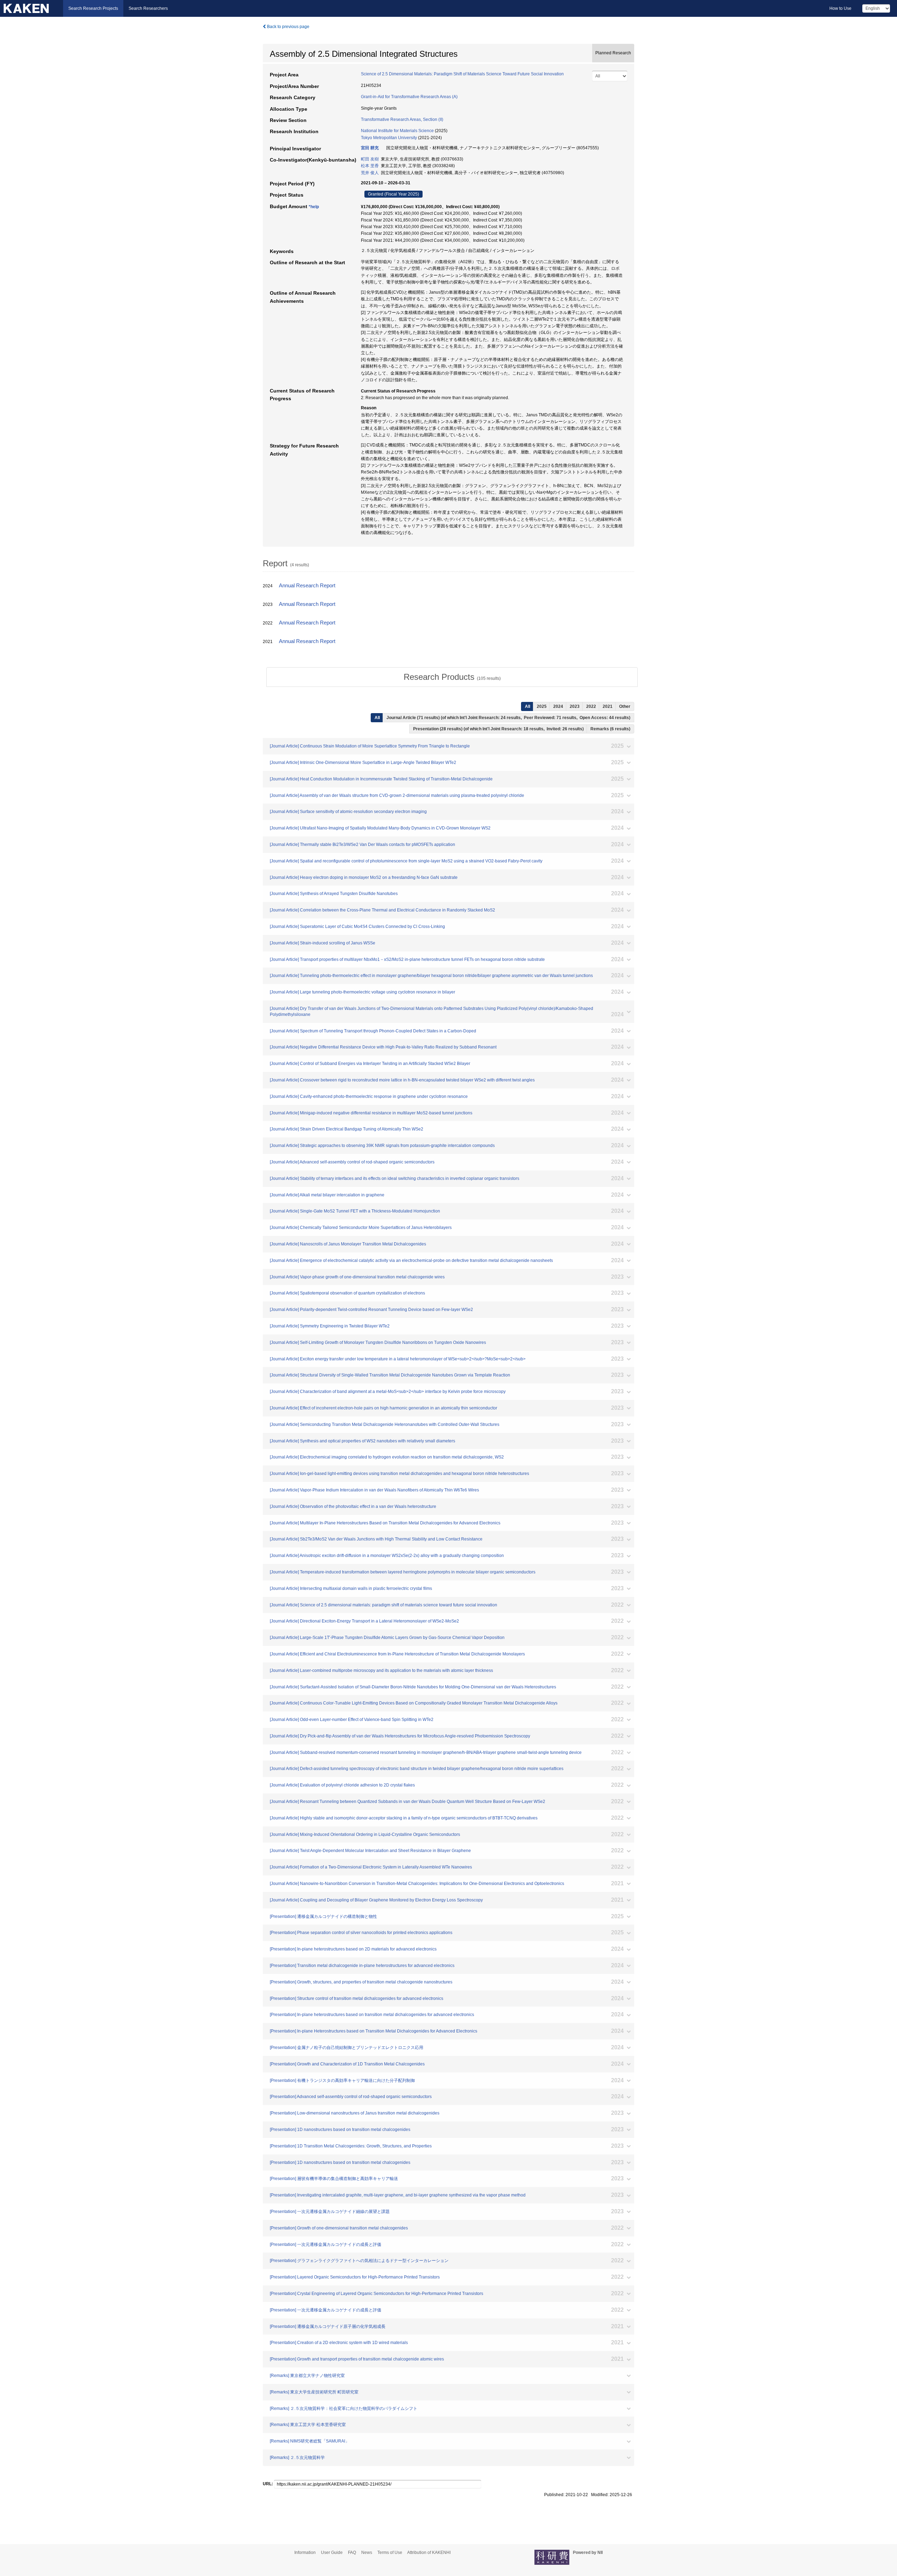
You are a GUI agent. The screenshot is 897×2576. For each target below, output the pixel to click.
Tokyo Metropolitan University (389, 138)
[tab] (452, 677)
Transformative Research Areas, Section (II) (402, 119)
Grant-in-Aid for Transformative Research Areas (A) (409, 97)
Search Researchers (148, 8)
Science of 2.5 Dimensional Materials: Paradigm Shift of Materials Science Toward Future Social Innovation (462, 74)
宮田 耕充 (370, 148)
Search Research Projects (93, 8)
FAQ (352, 2553)
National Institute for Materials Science (397, 131)
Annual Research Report (307, 586)
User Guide (332, 2553)
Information (305, 2553)
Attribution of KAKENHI (429, 2553)
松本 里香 (370, 166)
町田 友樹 (370, 159)
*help (314, 207)
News (367, 2553)
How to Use (840, 8)
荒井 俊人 (370, 173)
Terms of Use (390, 2553)
